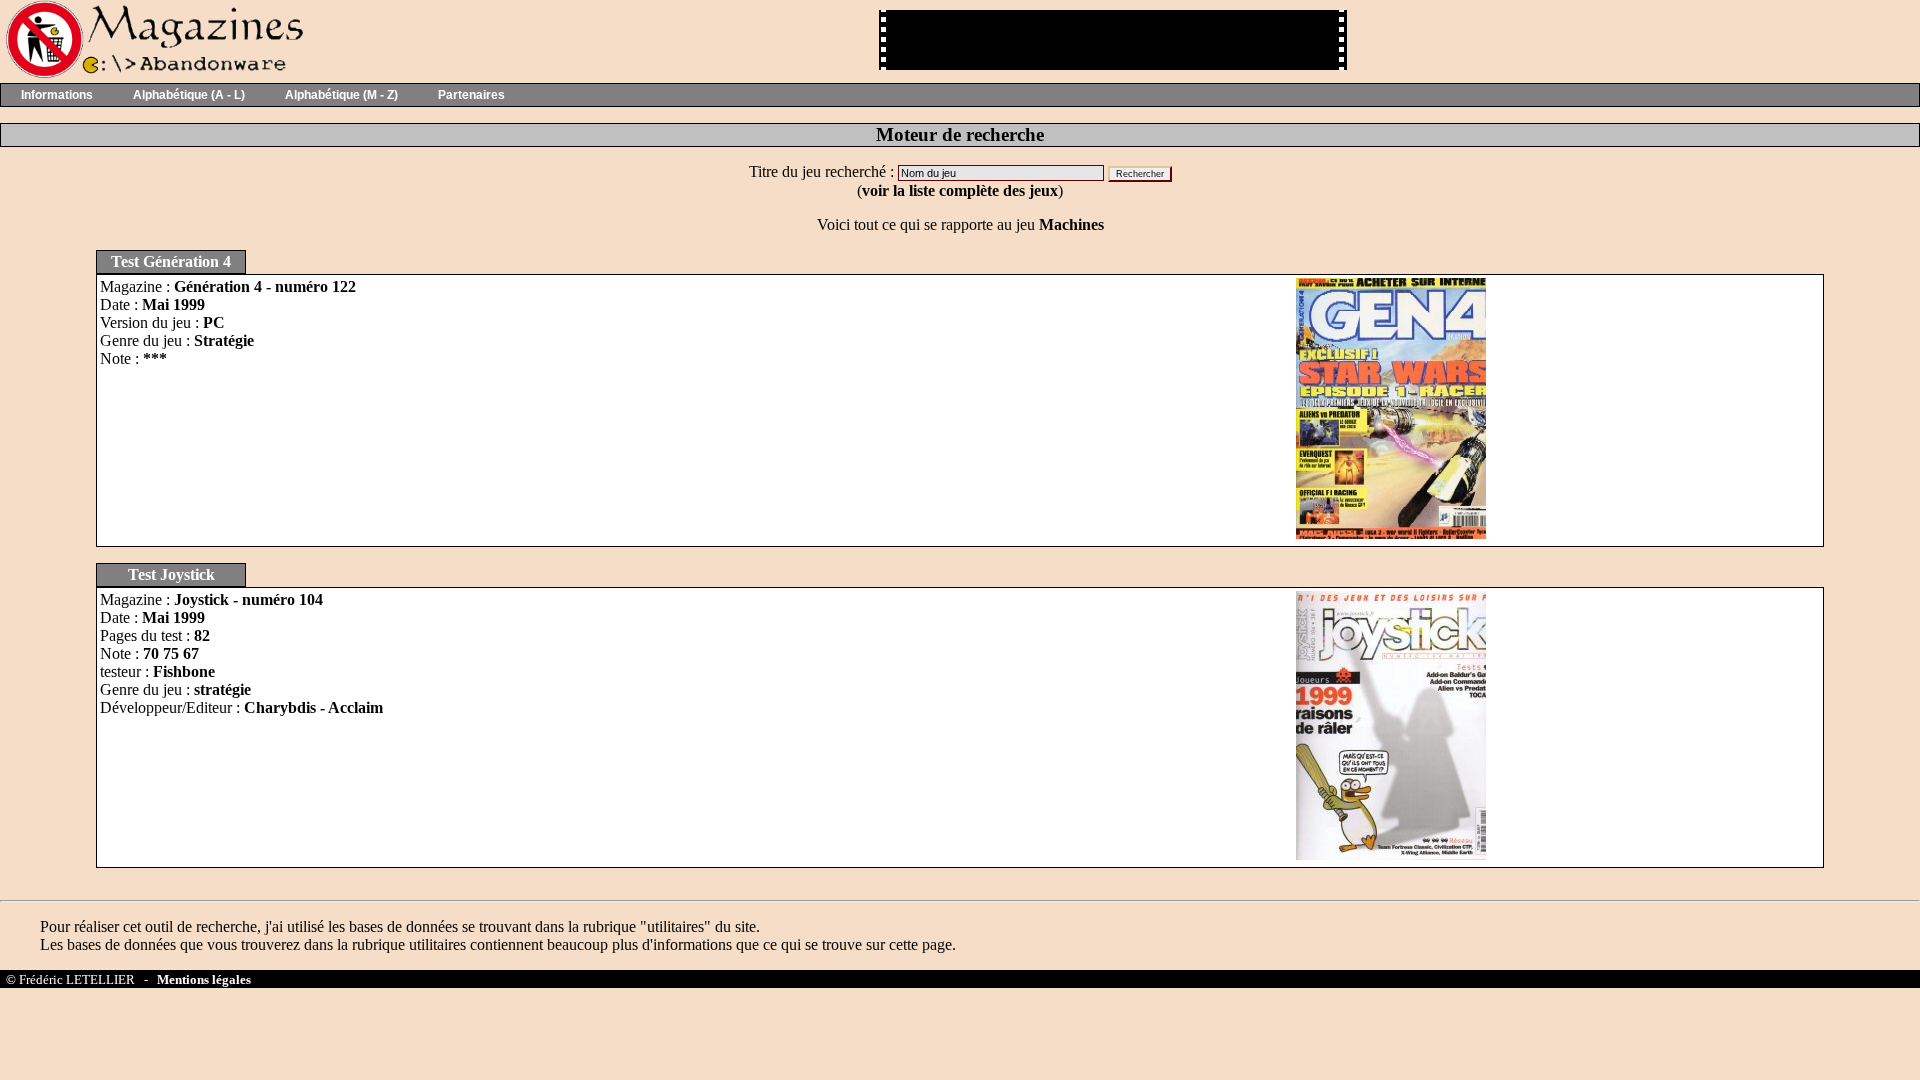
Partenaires (471, 95)
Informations (57, 95)
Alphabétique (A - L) (189, 95)
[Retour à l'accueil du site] (152, 73)
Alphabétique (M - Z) (341, 95)
